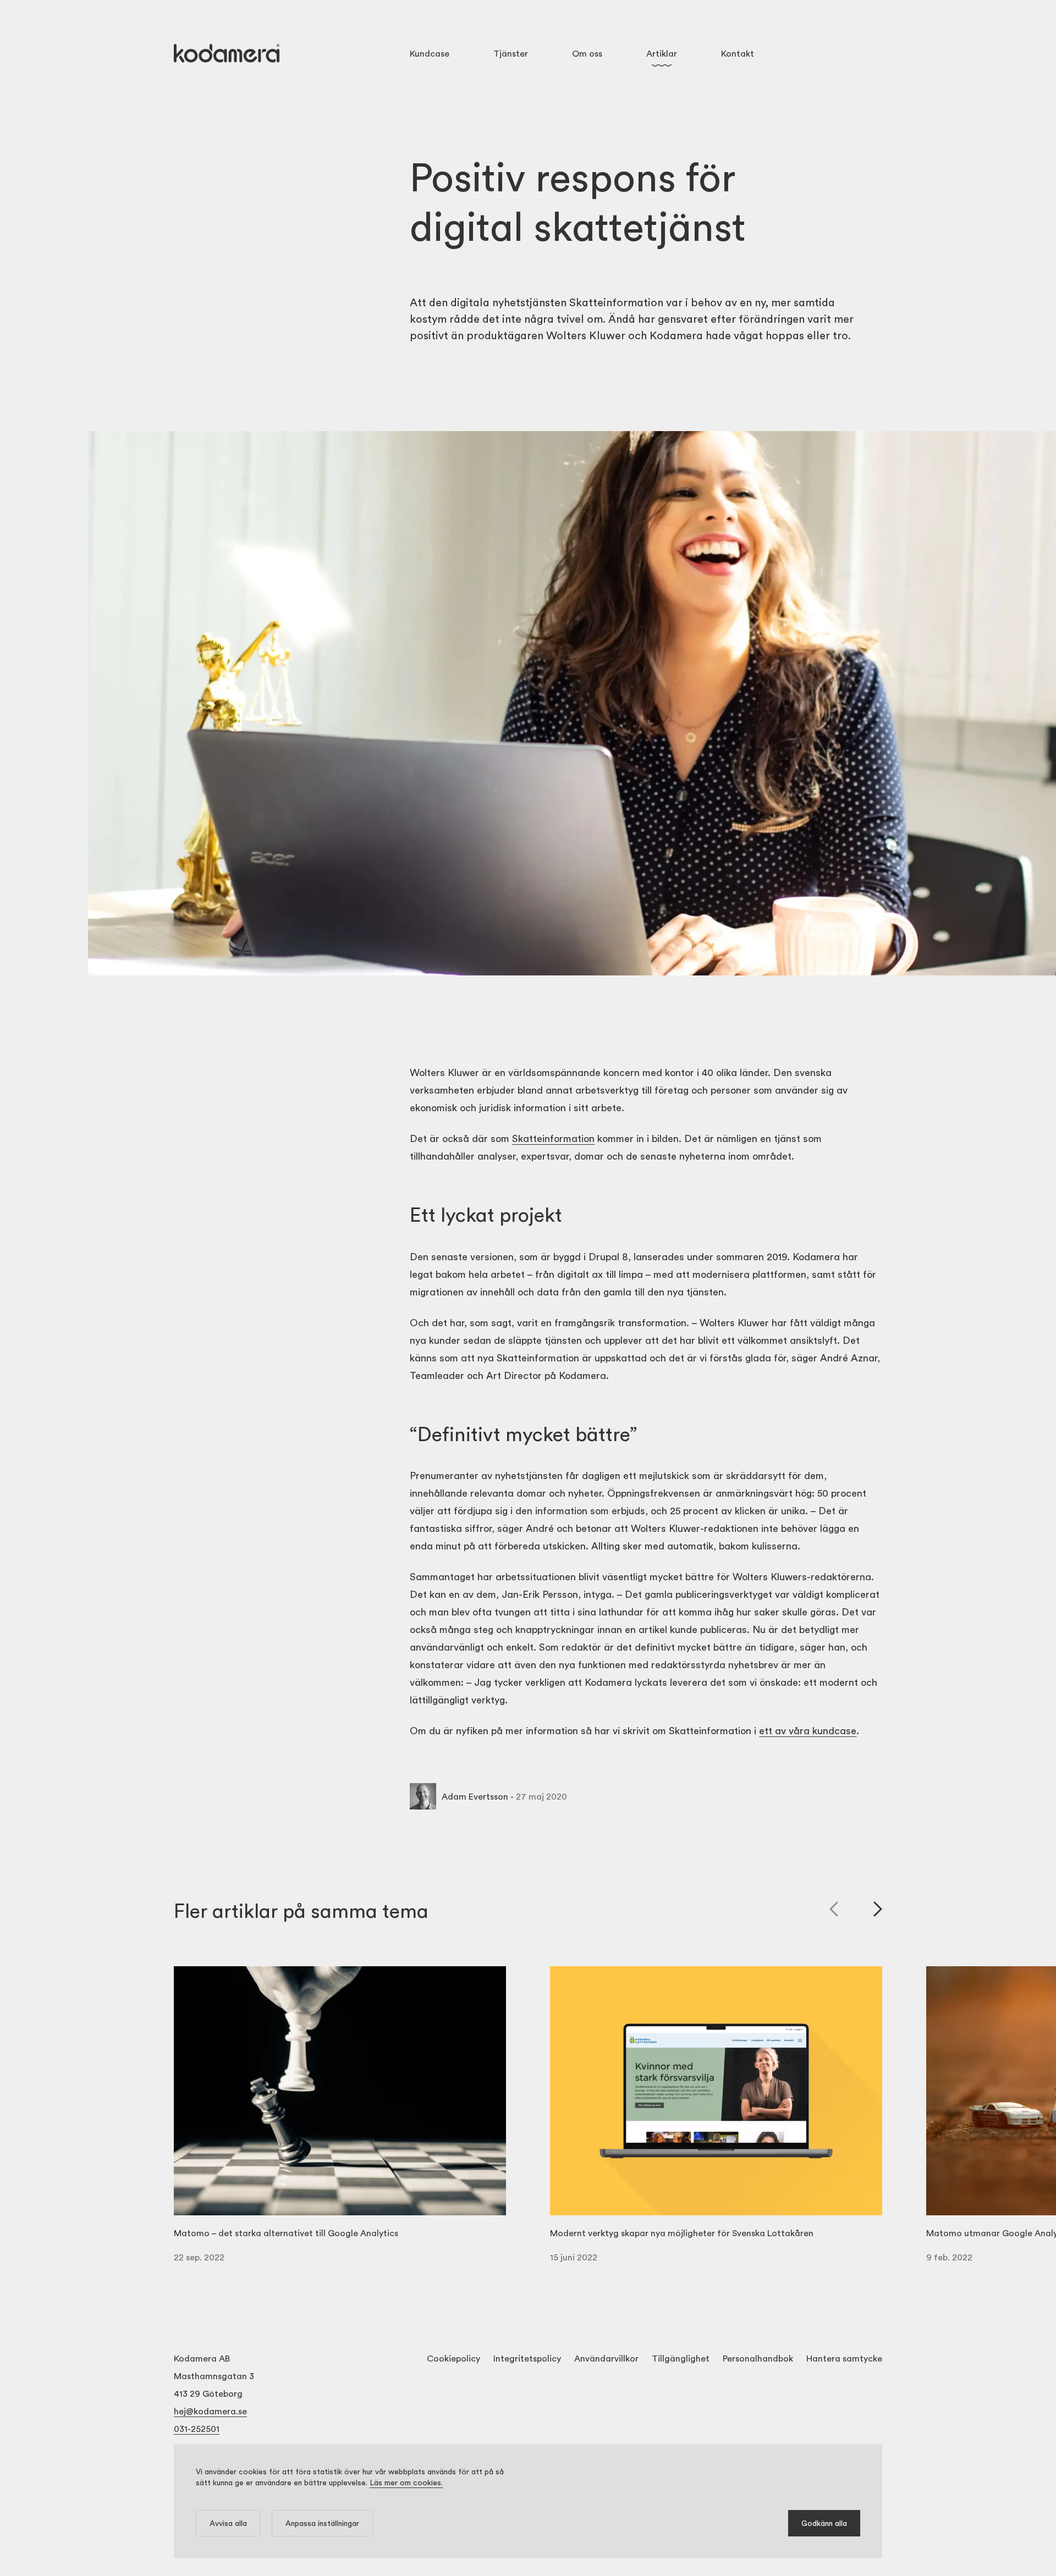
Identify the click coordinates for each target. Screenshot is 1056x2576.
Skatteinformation (553, 1138)
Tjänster (511, 53)
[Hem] (227, 53)
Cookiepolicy (453, 2358)
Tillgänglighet (681, 2358)
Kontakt (738, 53)
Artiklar (662, 53)
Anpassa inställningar (322, 2523)
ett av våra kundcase (808, 1730)
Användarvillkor (606, 2358)
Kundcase (430, 53)
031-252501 (197, 2428)
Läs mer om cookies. (406, 2482)
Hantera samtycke (844, 2358)
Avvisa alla (228, 2523)
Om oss (587, 53)
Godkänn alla (824, 2523)
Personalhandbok (758, 2358)
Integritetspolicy (527, 2358)
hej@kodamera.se (210, 2411)
